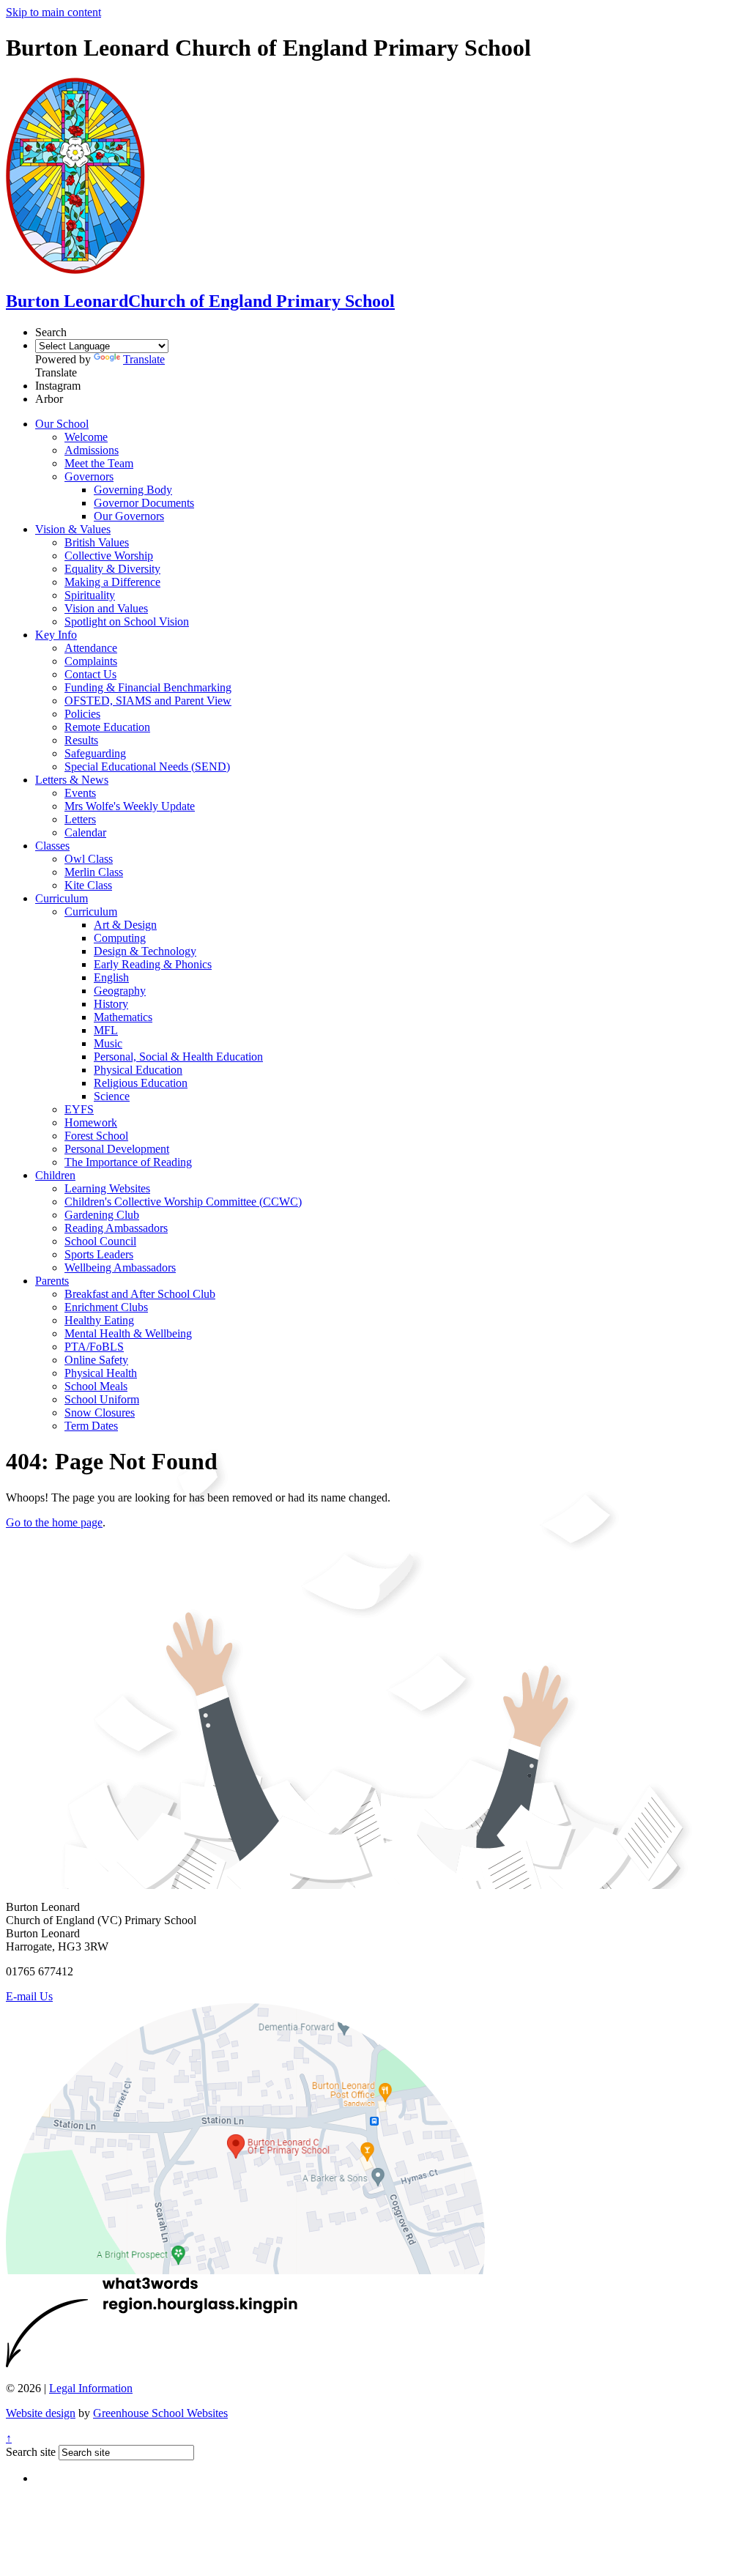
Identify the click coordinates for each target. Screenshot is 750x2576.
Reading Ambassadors (116, 1228)
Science (112, 1096)
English (111, 977)
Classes (52, 846)
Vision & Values (73, 529)
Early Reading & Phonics (153, 964)
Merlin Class (94, 872)
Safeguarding (95, 753)
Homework (91, 1122)
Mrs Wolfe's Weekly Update (130, 806)
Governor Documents (144, 503)
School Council (100, 1241)
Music (108, 1043)
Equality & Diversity (112, 569)
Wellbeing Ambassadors (120, 1267)
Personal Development (117, 1149)
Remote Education (107, 727)
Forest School (96, 1136)
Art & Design (125, 925)
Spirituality (90, 595)
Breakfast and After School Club (140, 1294)
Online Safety (96, 1360)
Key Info (56, 635)
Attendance (91, 648)
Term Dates (91, 1426)
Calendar (85, 832)
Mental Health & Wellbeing (128, 1333)
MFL (106, 1030)
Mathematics (123, 1017)
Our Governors (129, 516)
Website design (41, 2413)
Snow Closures (100, 1413)
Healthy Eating (99, 1320)
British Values (97, 542)
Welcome (86, 437)
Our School (62, 424)
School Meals (96, 1386)
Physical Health (101, 1373)
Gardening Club (102, 1215)
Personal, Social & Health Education (178, 1057)
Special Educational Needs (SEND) (147, 767)
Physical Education (138, 1070)
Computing (120, 938)
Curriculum (62, 898)
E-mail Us (29, 1996)
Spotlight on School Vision (127, 621)
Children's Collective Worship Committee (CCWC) (183, 1202)
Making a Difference (112, 582)
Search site (31, 2452)
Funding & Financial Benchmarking (148, 687)
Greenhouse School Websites (160, 2413)
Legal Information (91, 2388)
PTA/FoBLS (94, 1347)
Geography (120, 991)
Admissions (92, 450)
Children (55, 1175)
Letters (80, 819)
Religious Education (141, 1083)
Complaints (91, 661)
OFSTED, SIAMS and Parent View (148, 701)
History (111, 1004)
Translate (144, 359)
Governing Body (133, 490)
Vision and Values (106, 608)
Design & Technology (145, 951)
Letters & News (72, 780)
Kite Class (88, 885)
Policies (82, 714)
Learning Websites (107, 1188)
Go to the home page (54, 1522)
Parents (52, 1281)
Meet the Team (99, 463)
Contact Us (90, 674)
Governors (89, 476)
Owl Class (89, 859)
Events (80, 793)
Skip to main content (53, 12)
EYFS (79, 1109)
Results (81, 740)
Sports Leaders (99, 1254)
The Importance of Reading (128, 1162)
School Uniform (102, 1399)
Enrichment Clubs (106, 1307)
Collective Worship (109, 556)
